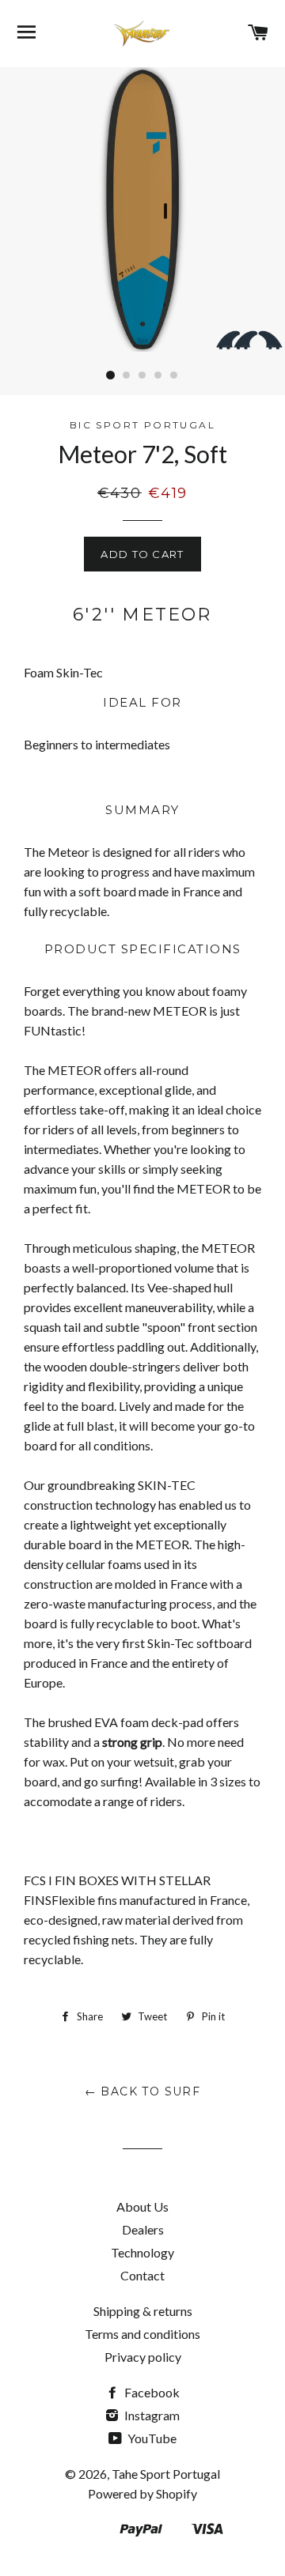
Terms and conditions (142, 2334)
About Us (142, 2206)
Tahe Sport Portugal (166, 2474)
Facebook (151, 2392)
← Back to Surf (143, 2091)
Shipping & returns (143, 2311)
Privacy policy (143, 2357)
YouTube (151, 2438)
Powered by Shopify (142, 2493)
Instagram (151, 2415)
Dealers (143, 2229)
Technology (142, 2252)
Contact (142, 2275)
